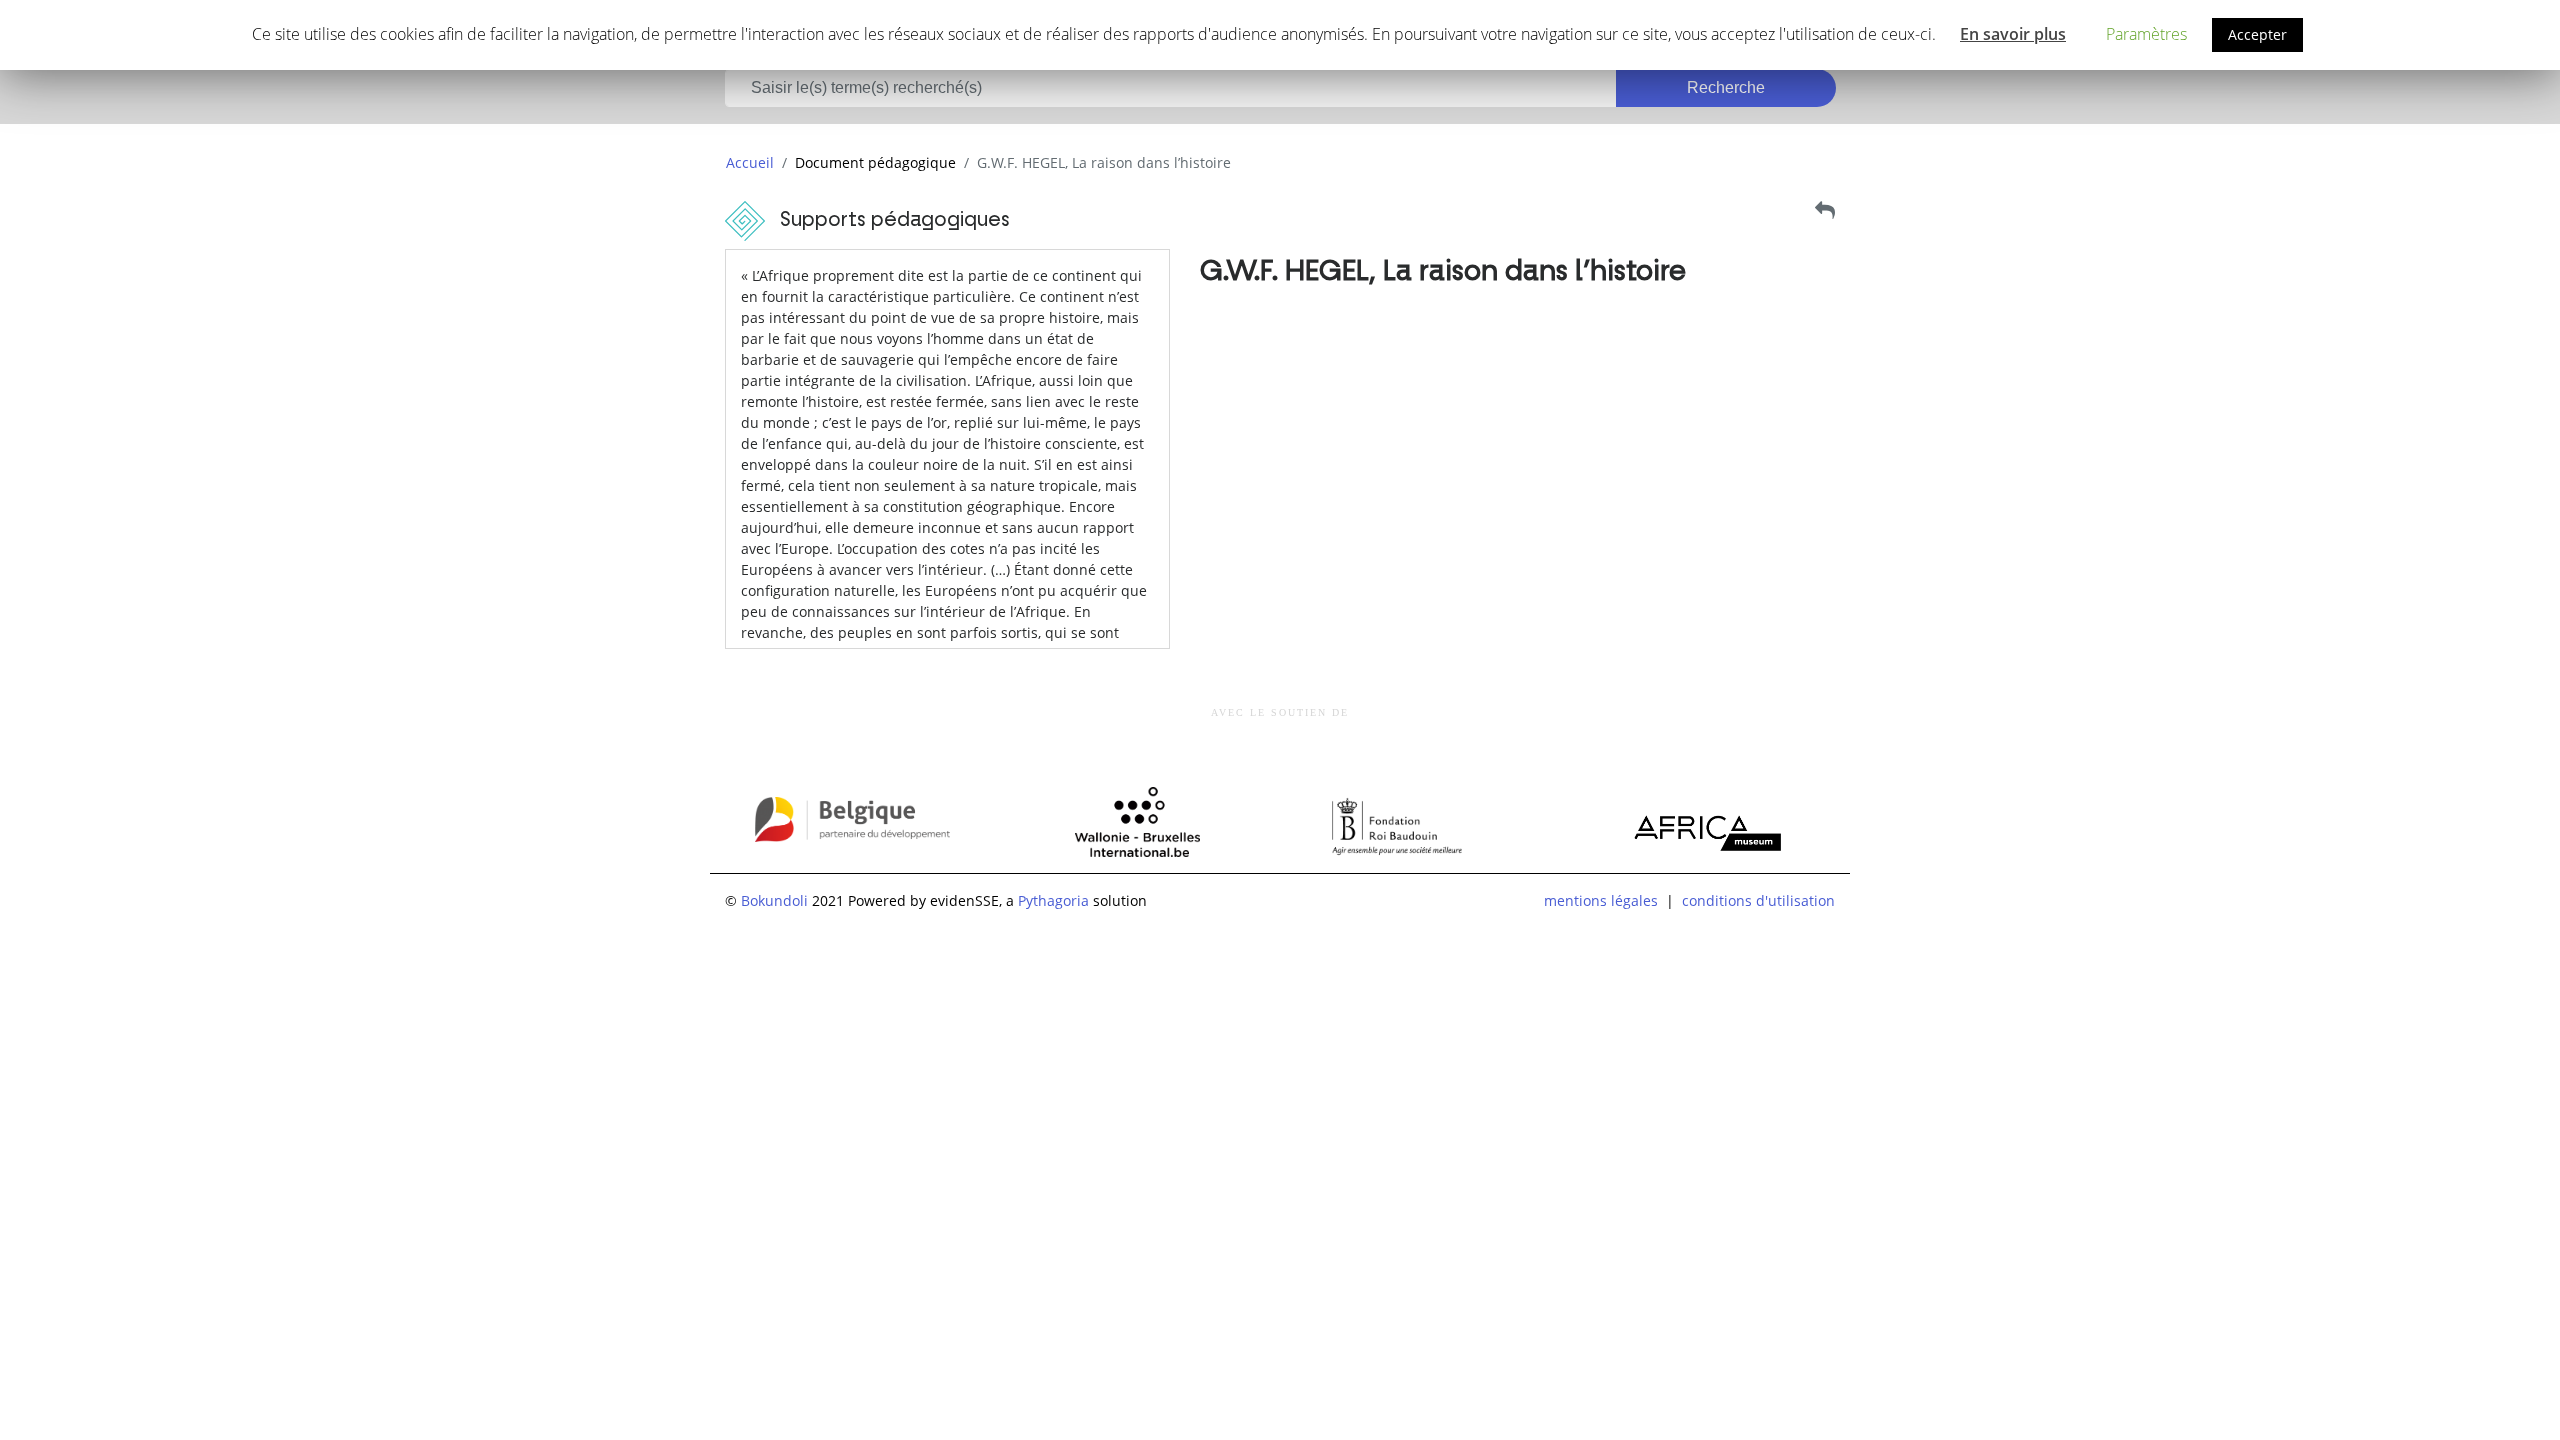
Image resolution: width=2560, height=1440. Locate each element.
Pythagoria (1053, 900)
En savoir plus (2013, 34)
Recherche (1726, 87)
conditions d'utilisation (1758, 900)
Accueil (750, 162)
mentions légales (1601, 900)
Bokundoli (774, 900)
